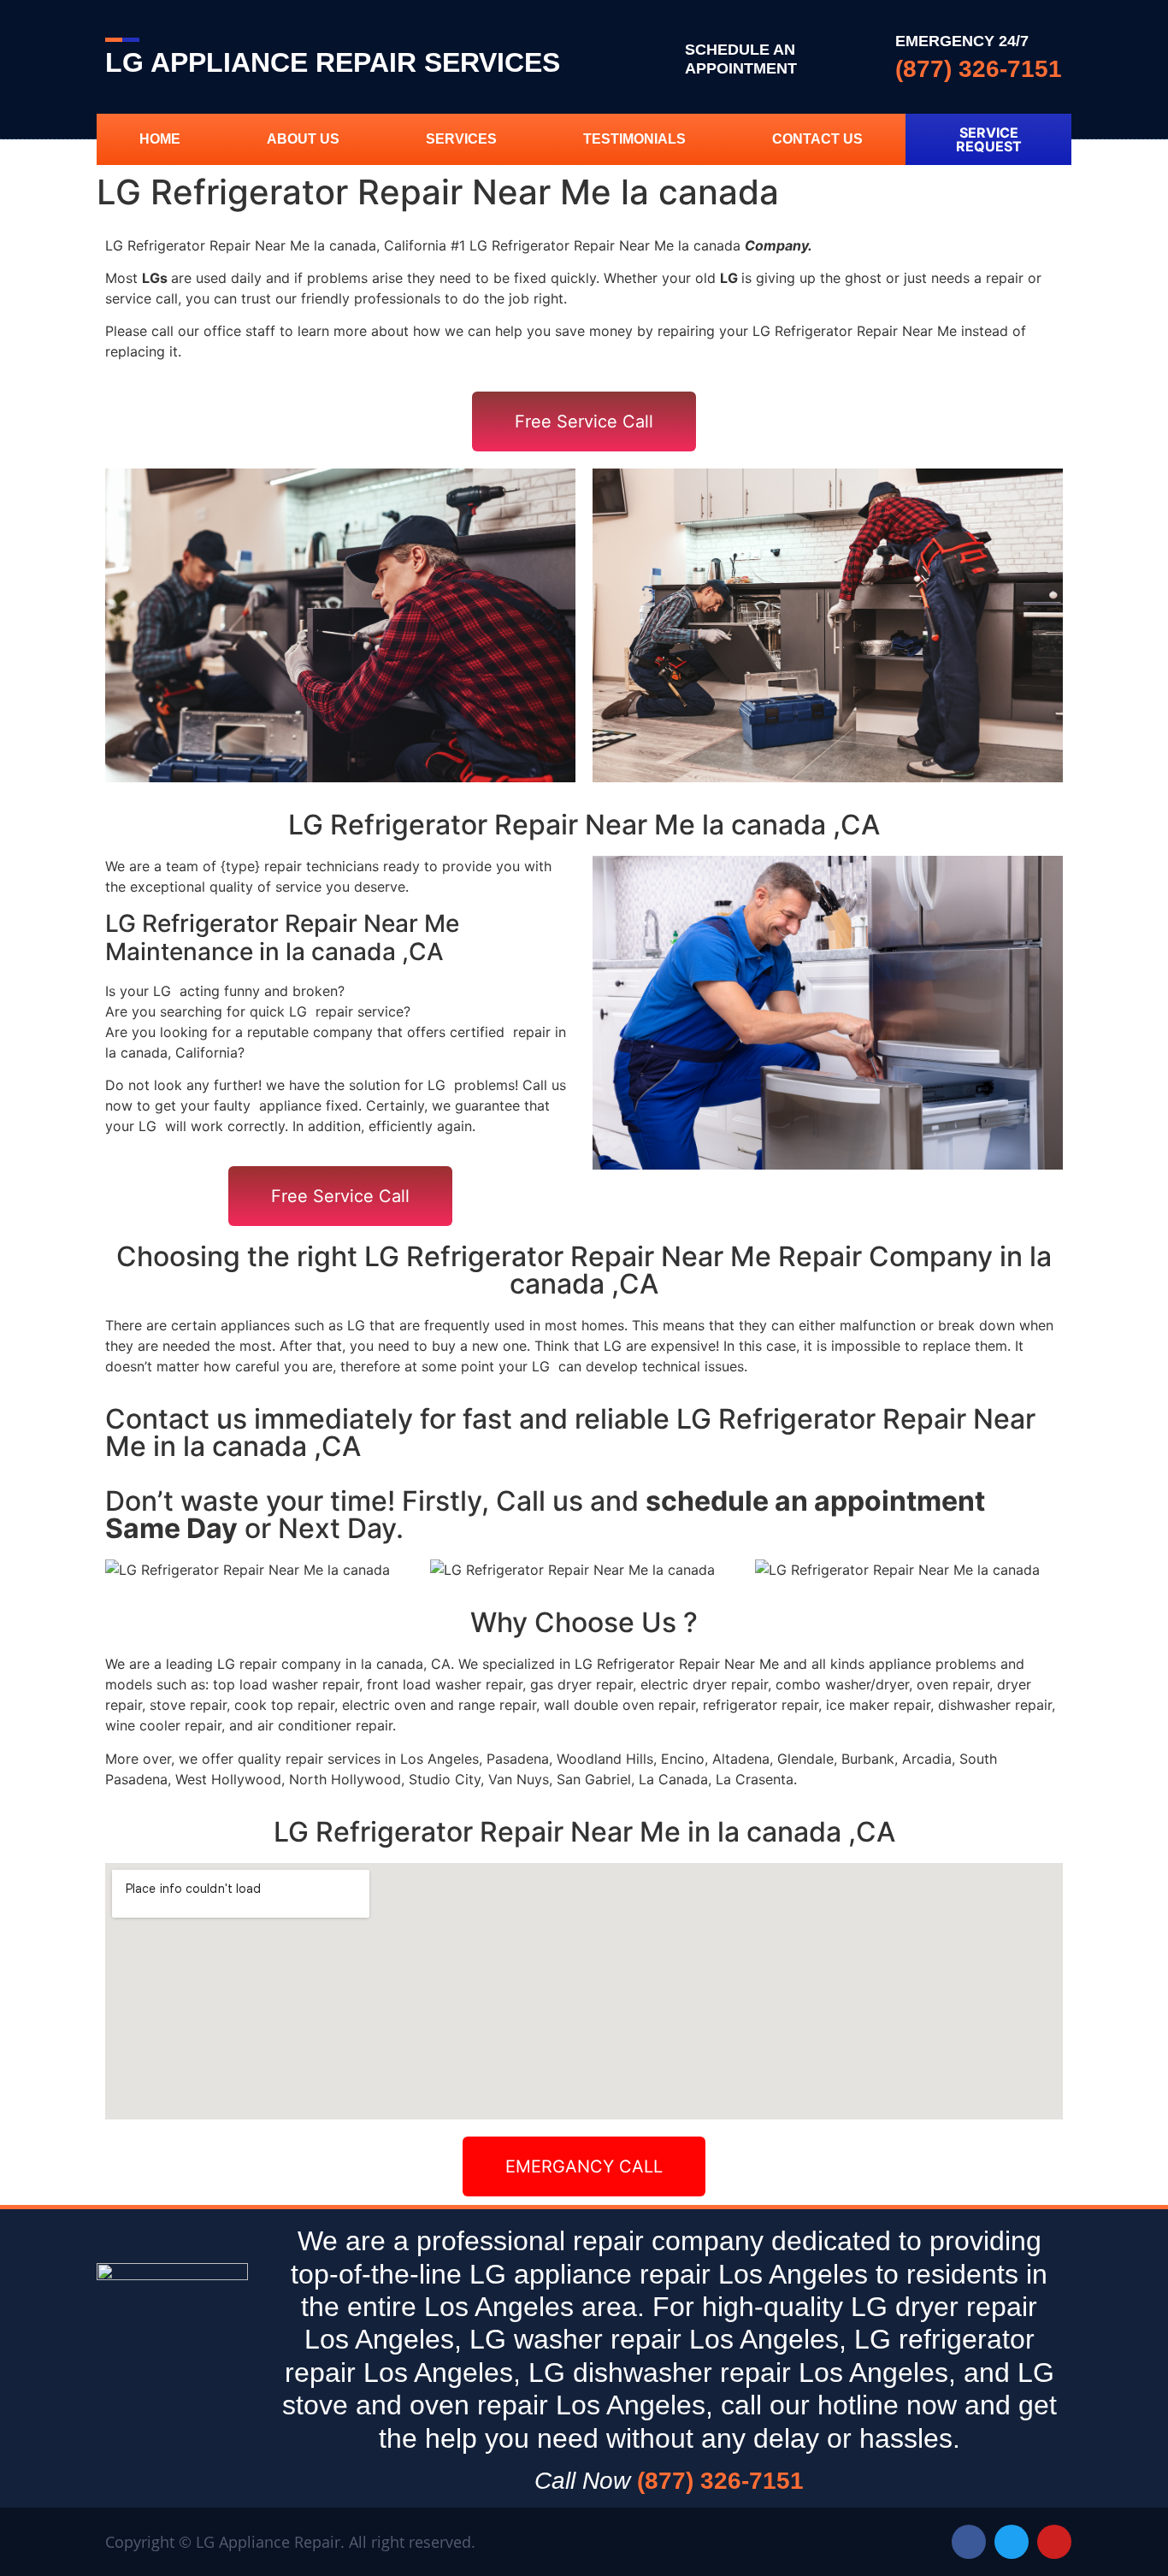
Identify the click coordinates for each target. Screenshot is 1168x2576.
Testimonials (634, 139)
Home (160, 139)
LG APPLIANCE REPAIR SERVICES (333, 62)
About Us (303, 139)
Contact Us (817, 139)
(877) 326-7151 (979, 69)
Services (461, 139)
